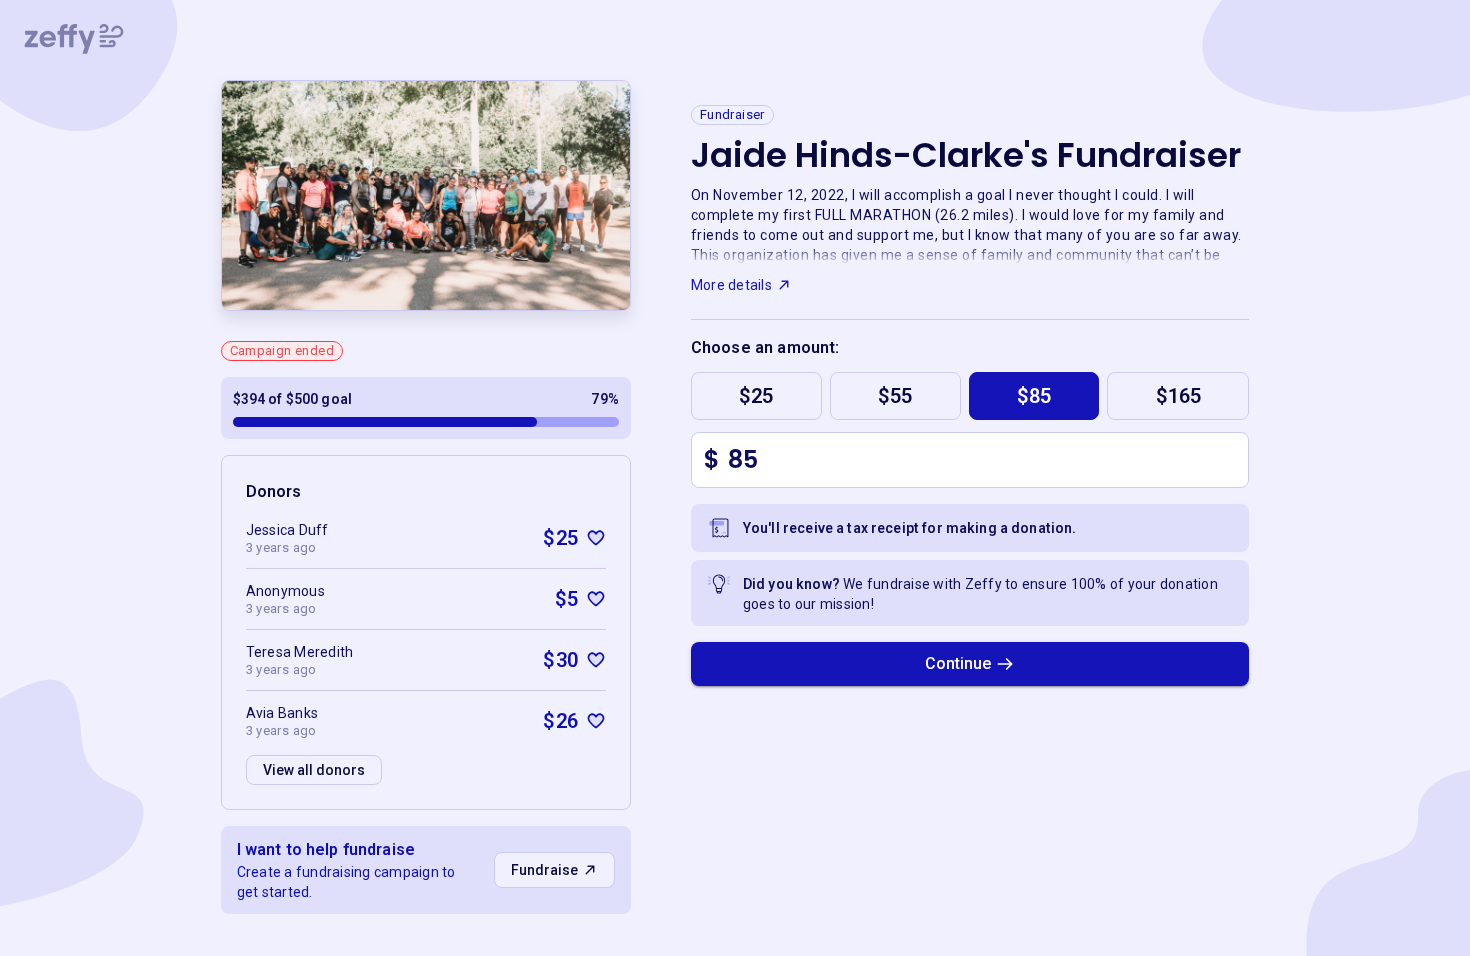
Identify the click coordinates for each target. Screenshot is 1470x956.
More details (731, 285)
